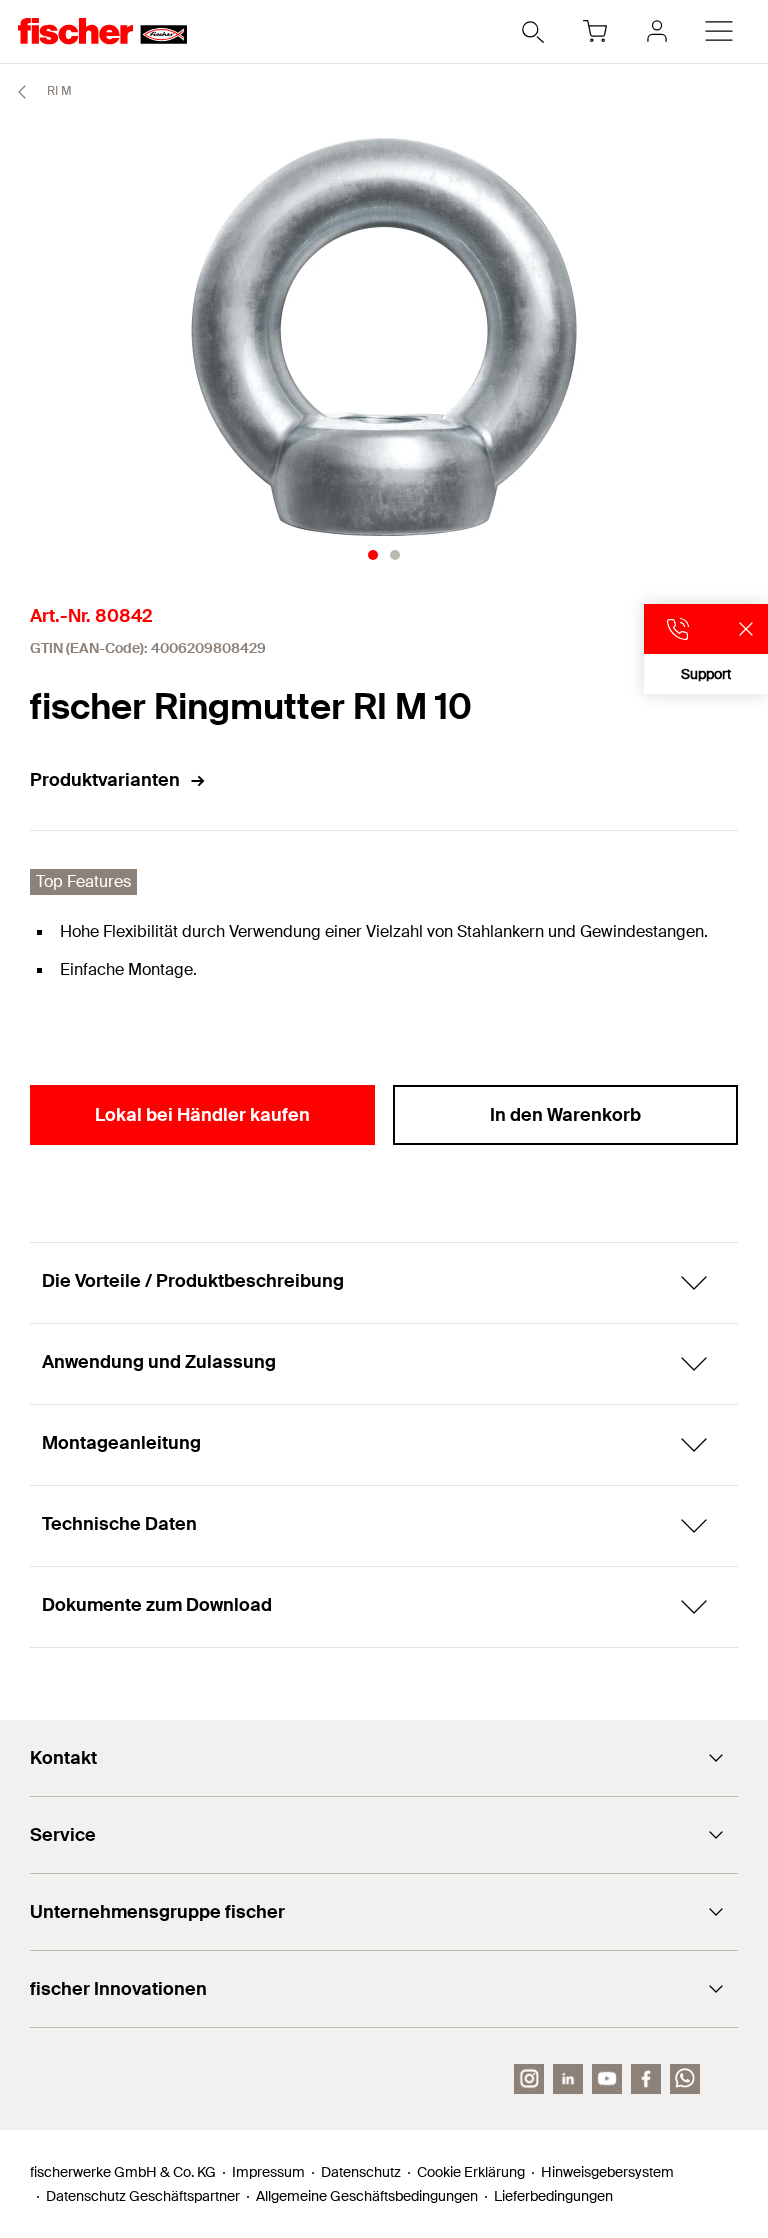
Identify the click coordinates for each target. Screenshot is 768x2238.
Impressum (268, 2172)
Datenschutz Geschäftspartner (143, 2196)
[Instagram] (529, 2079)
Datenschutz (361, 2172)
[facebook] (646, 2079)
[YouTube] (607, 2079)
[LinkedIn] (568, 2079)
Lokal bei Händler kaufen (202, 1115)
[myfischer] (657, 31)
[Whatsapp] (685, 2079)
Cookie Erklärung (471, 2172)
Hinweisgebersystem (607, 2172)
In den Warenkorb (565, 1115)
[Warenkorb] (595, 31)
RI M (58, 91)
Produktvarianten (105, 780)
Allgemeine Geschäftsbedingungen (367, 2196)
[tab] (373, 555)
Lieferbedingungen (553, 2196)
